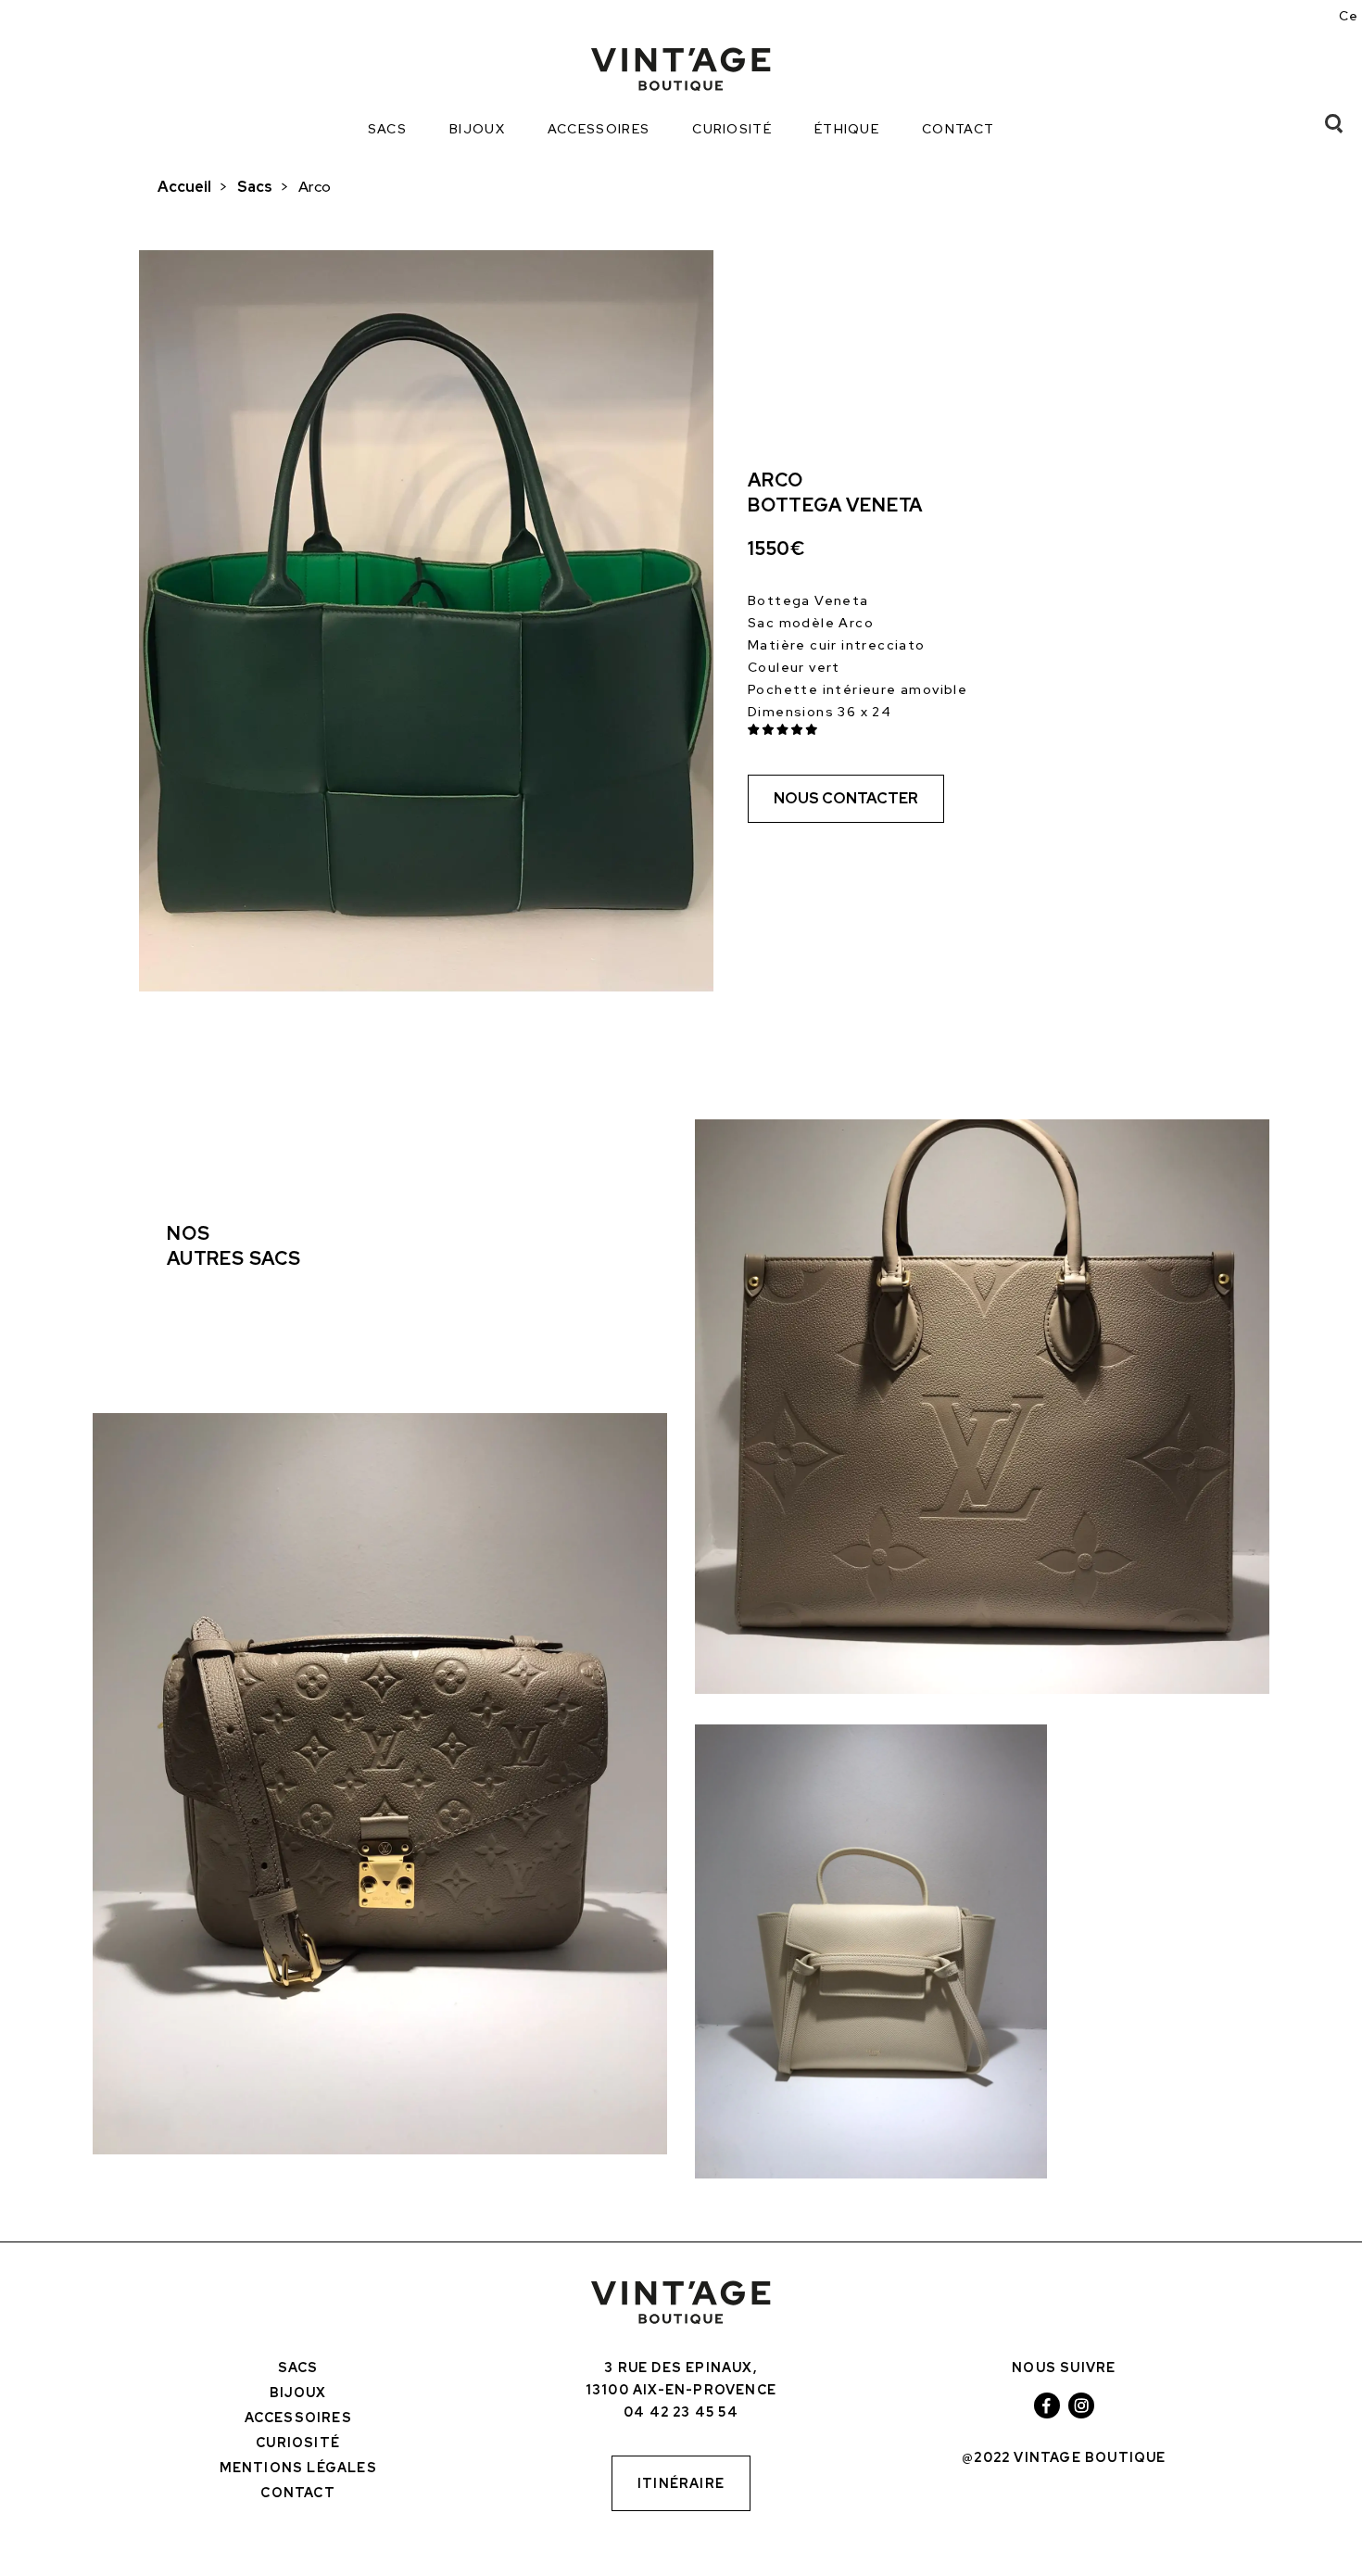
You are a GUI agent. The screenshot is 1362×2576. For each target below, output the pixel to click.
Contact (958, 129)
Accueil (184, 187)
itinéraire (681, 2483)
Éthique (847, 129)
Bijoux (477, 129)
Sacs (387, 129)
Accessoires (599, 129)
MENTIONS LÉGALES (298, 2468)
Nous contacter (846, 798)
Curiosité (732, 129)
